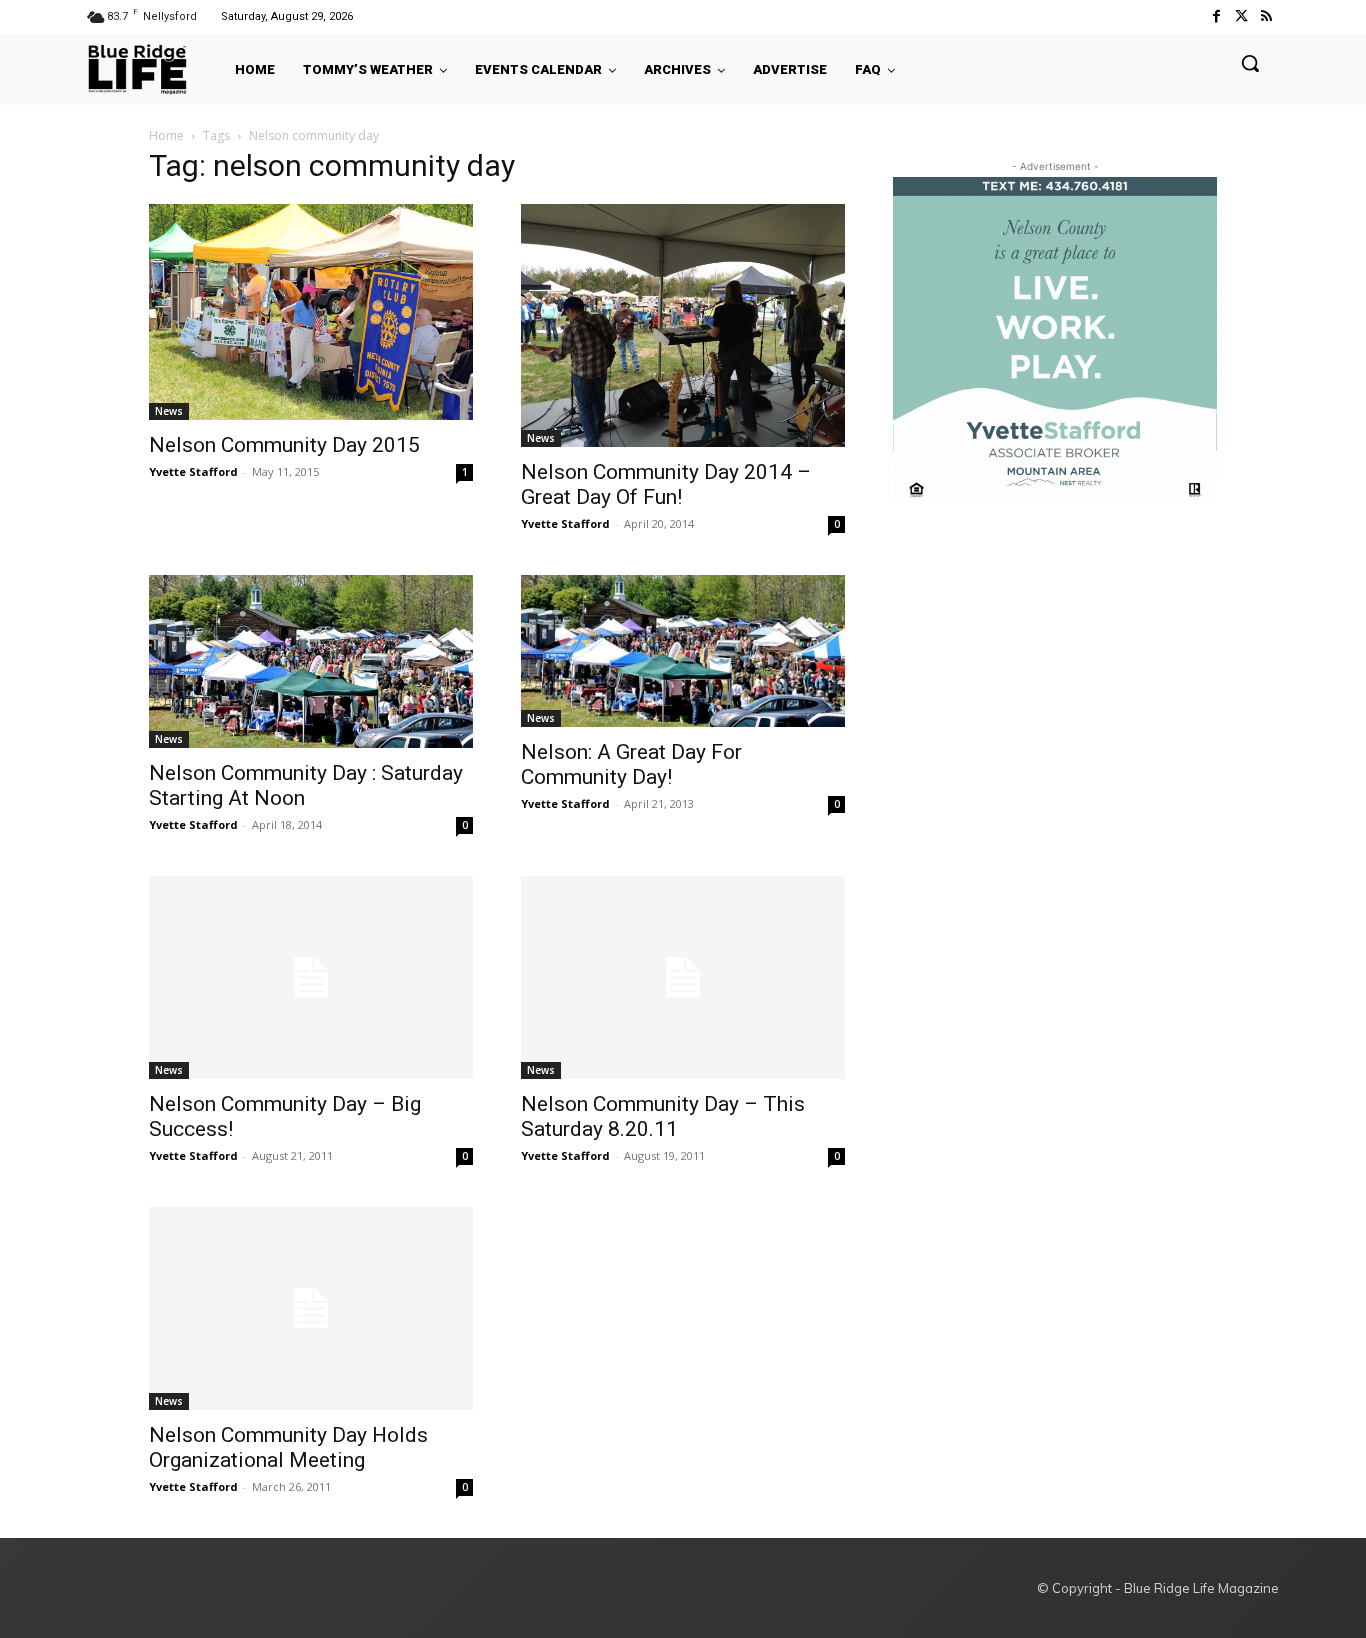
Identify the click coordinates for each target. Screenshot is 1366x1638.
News (169, 411)
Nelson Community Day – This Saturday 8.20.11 (663, 1116)
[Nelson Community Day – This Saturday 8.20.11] (683, 977)
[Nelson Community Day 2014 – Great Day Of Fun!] (683, 325)
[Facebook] (1215, 16)
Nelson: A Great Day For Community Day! (631, 764)
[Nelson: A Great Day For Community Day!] (683, 650)
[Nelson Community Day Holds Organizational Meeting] (311, 1308)
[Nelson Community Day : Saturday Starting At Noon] (311, 661)
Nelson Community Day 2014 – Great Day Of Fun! (666, 484)
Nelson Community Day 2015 (284, 445)
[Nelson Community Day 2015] (311, 312)
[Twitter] (1241, 16)
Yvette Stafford (193, 471)
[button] (1250, 63)
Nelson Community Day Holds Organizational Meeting (288, 1447)
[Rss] (1266, 16)
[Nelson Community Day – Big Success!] (311, 977)
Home (166, 135)
